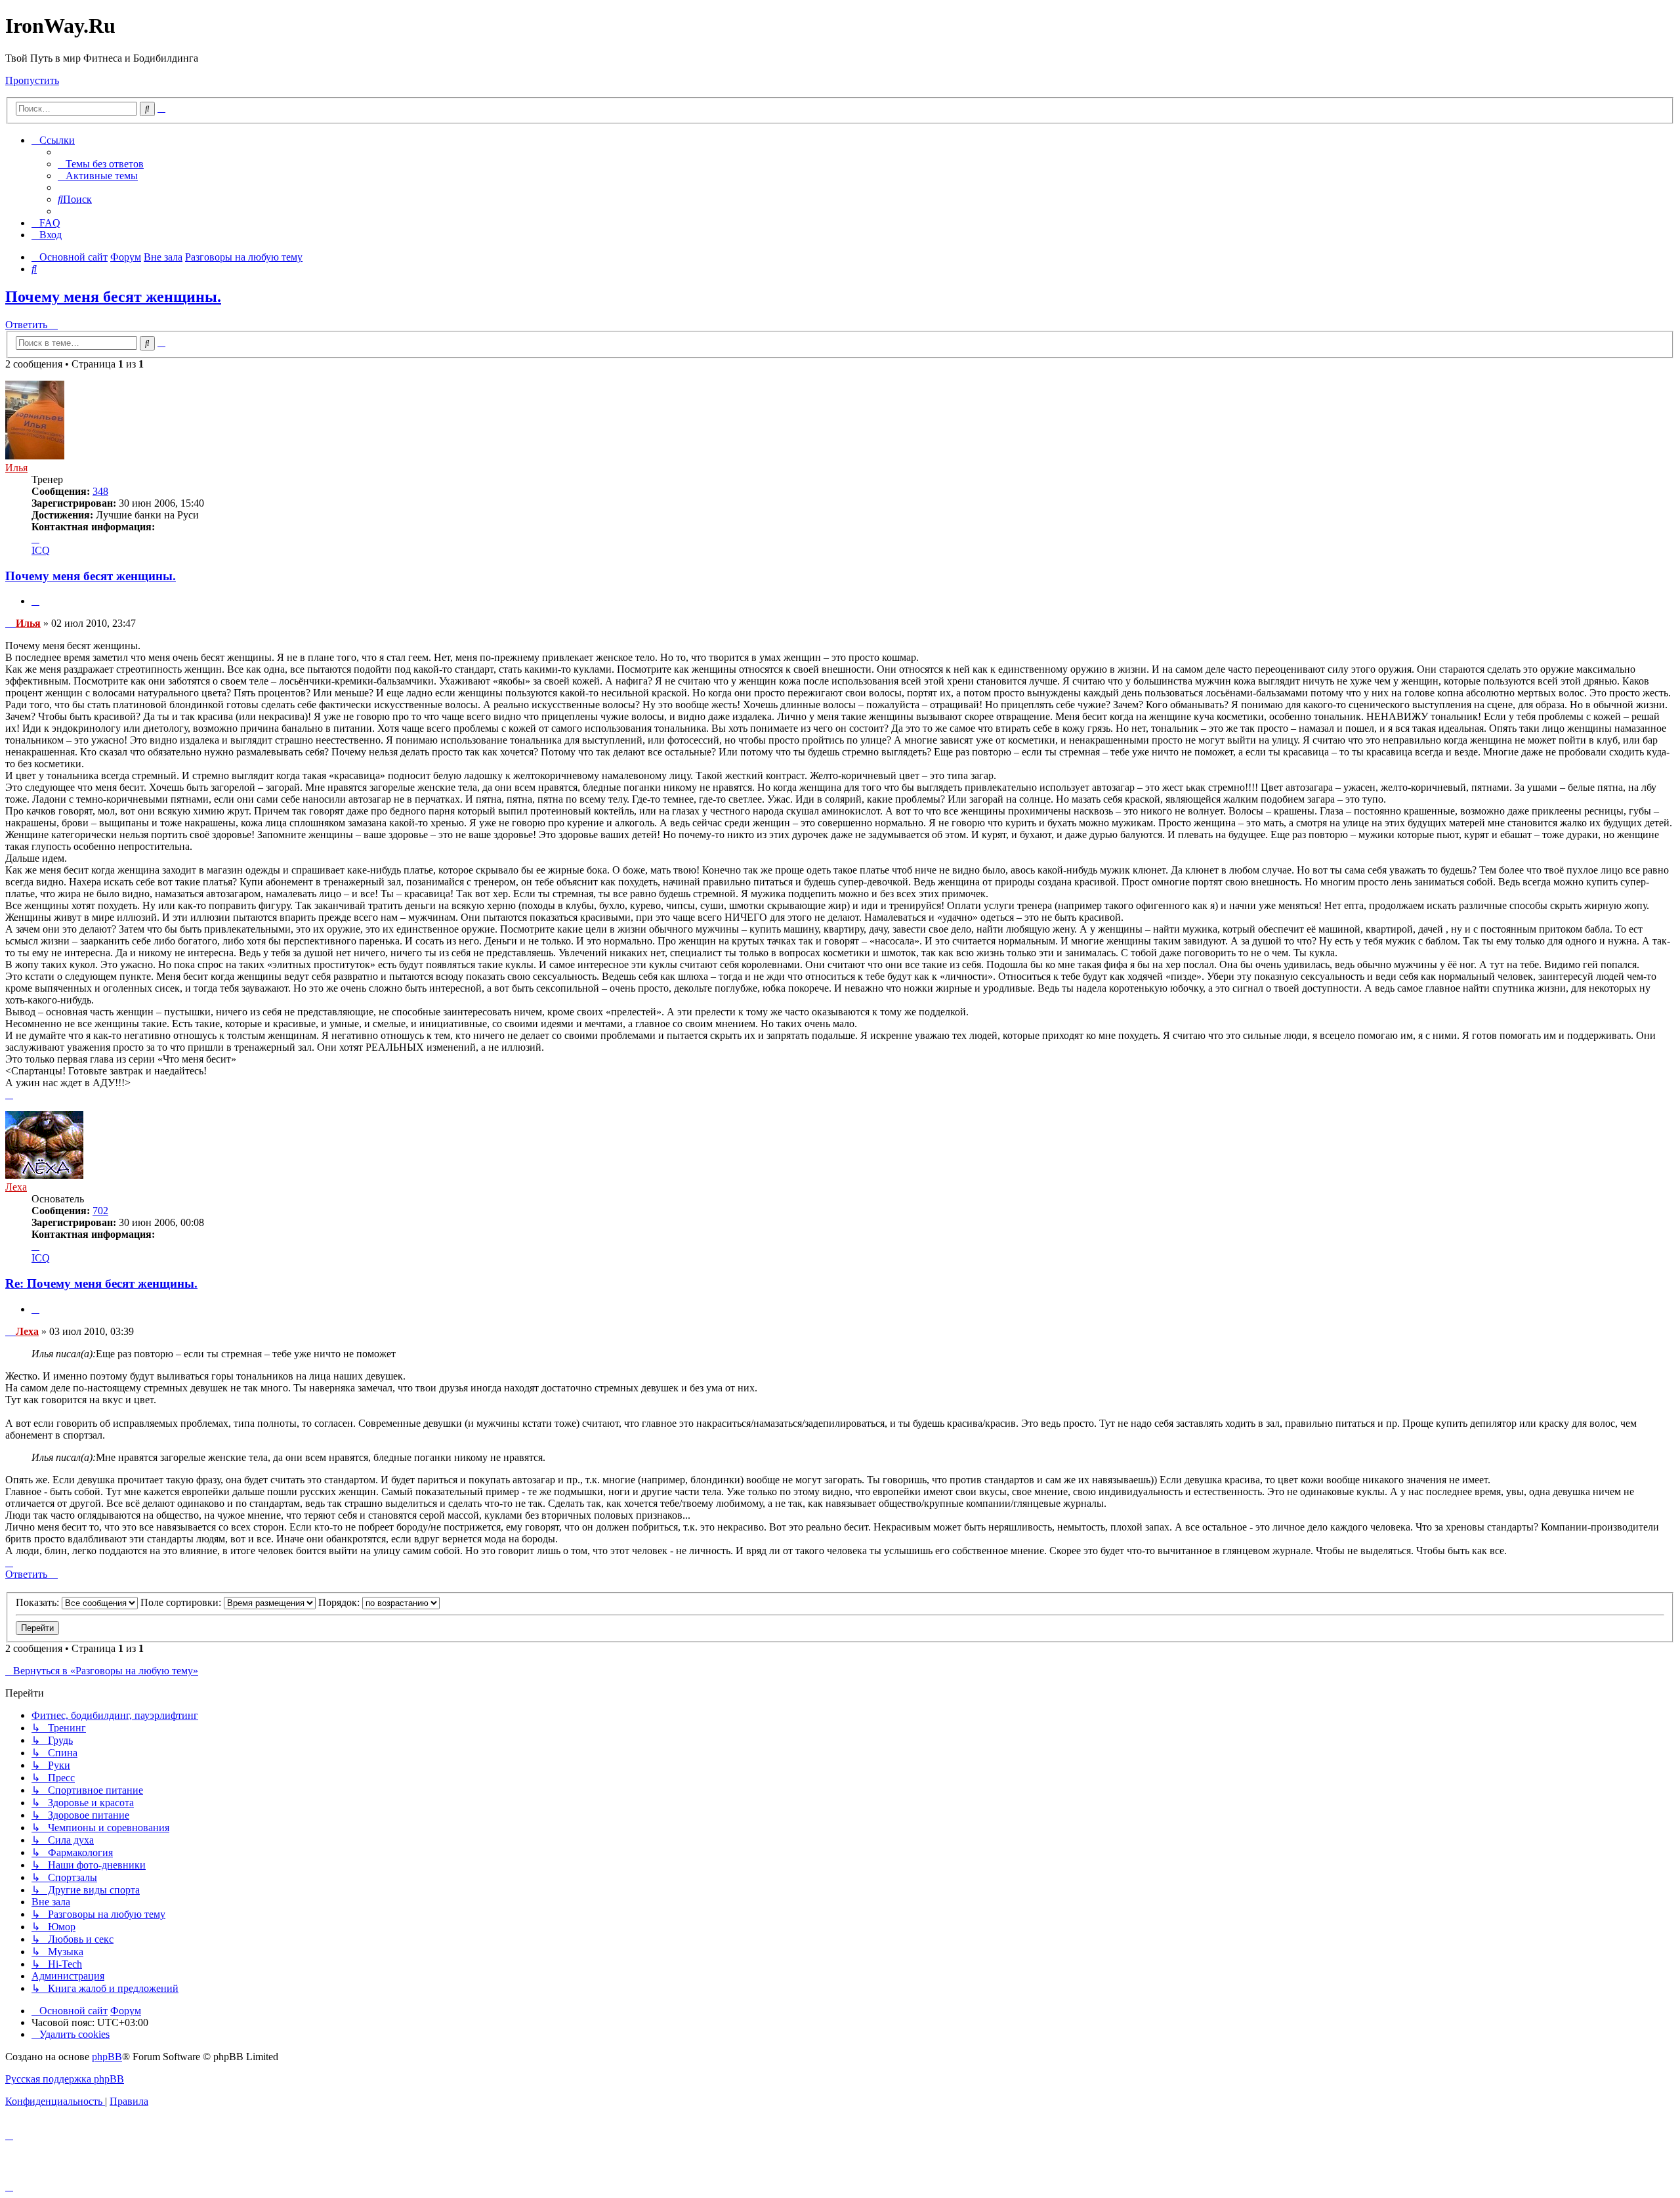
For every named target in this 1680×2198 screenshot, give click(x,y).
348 (100, 491)
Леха (16, 1187)
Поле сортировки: (182, 1602)
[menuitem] (101, 164)
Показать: (39, 1602)
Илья (16, 468)
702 (100, 1211)
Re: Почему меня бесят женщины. (101, 1283)
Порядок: (340, 1602)
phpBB (107, 2057)
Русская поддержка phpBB (65, 2079)
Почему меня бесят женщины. (113, 297)
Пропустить (32, 80)
